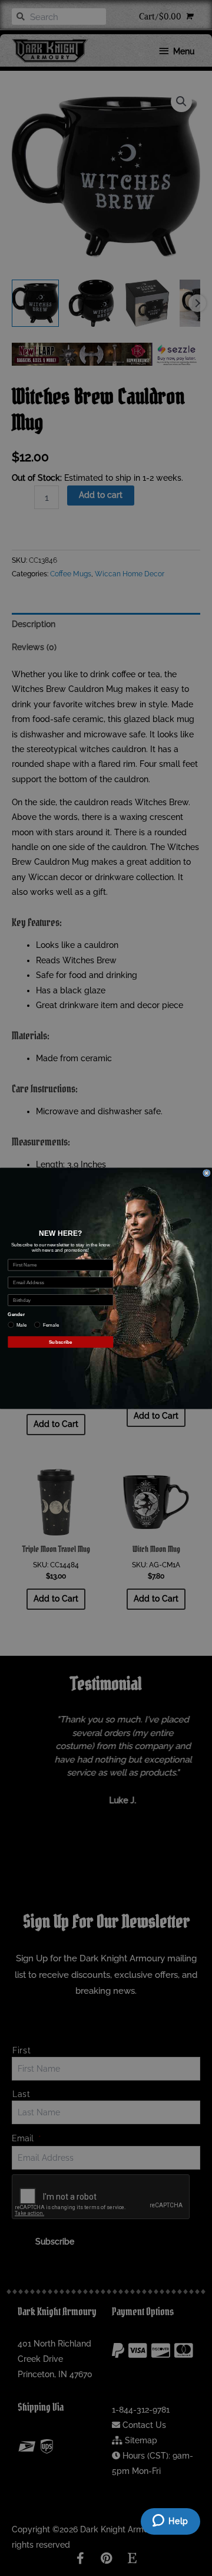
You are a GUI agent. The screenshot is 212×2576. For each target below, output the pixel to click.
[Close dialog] (207, 1173)
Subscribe (61, 1342)
